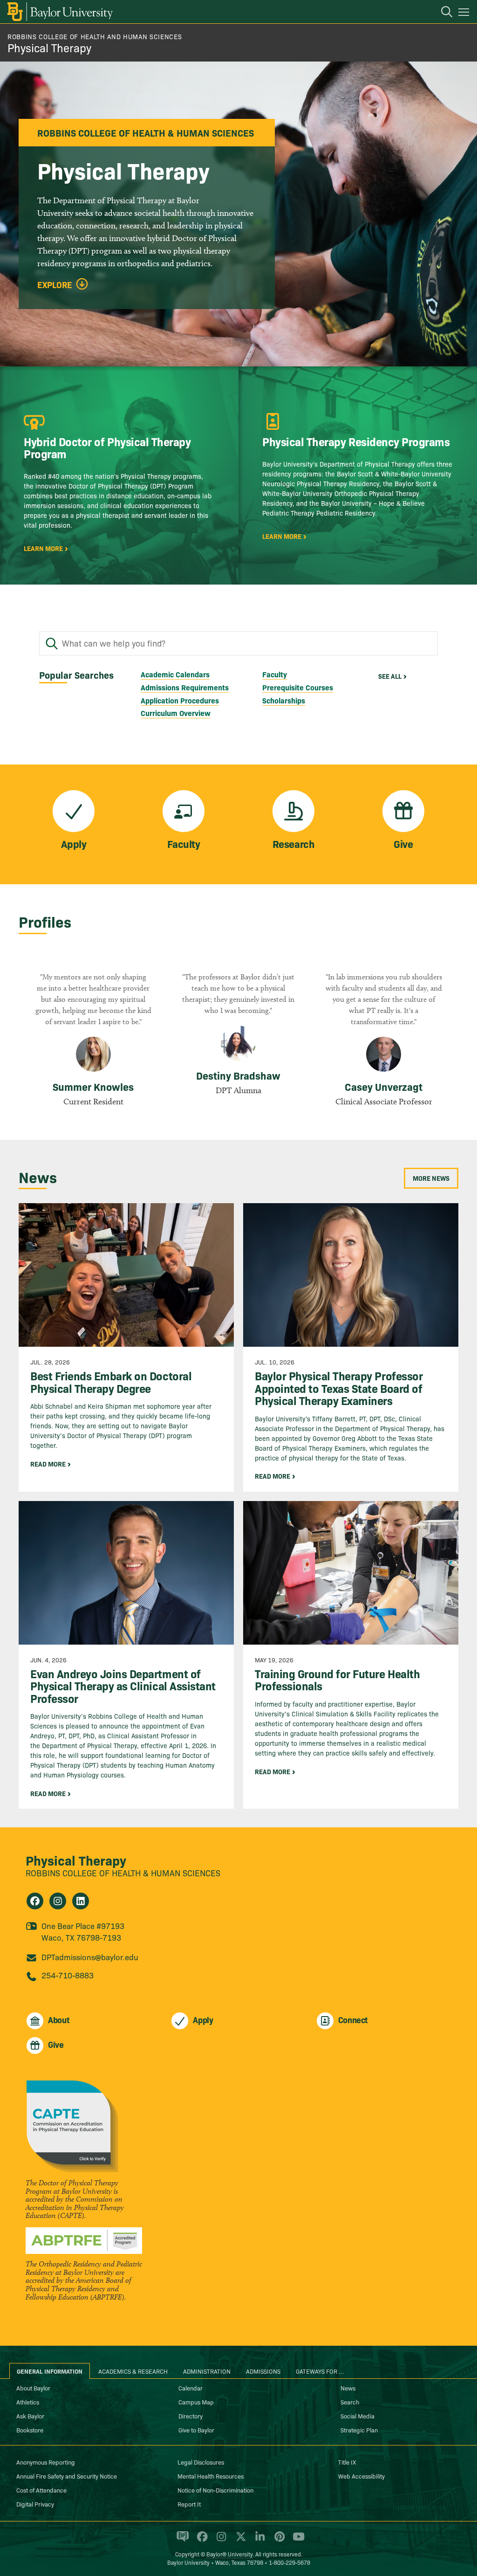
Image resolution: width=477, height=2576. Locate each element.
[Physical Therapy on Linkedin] (81, 1901)
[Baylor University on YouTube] (296, 2541)
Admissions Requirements (185, 687)
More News (431, 1178)
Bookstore (30, 2430)
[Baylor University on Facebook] (201, 2541)
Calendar (191, 2388)
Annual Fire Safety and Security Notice (67, 2476)
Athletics (28, 2402)
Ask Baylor (30, 2416)
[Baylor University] (59, 12)
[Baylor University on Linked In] (258, 2541)
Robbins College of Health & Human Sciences (123, 1873)
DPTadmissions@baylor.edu (90, 1957)
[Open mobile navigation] (465, 14)
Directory (191, 2416)
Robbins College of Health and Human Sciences (95, 36)
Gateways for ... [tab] (320, 2371)
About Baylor (33, 2388)
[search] (442, 13)
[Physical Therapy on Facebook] (35, 1901)
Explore (55, 285)
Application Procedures (180, 700)
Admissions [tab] (263, 2371)
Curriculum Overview (176, 713)
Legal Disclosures (201, 2462)
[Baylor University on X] (239, 2541)
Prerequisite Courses (298, 687)
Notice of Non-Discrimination (215, 2490)
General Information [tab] (50, 2371)
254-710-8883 (68, 1975)
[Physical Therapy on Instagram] (58, 1901)
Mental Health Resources (211, 2476)
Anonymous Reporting (46, 2462)
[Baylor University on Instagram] (220, 2541)
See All (390, 676)
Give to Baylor (196, 2430)
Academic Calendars (175, 674)
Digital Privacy (35, 2504)
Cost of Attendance (41, 2490)
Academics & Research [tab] (133, 2371)
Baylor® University (229, 2554)
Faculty (275, 674)
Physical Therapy (49, 47)
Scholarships (284, 700)
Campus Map (196, 2402)
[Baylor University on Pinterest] (278, 2541)
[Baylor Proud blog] (181, 2541)
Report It (189, 2504)
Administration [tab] (207, 2371)
